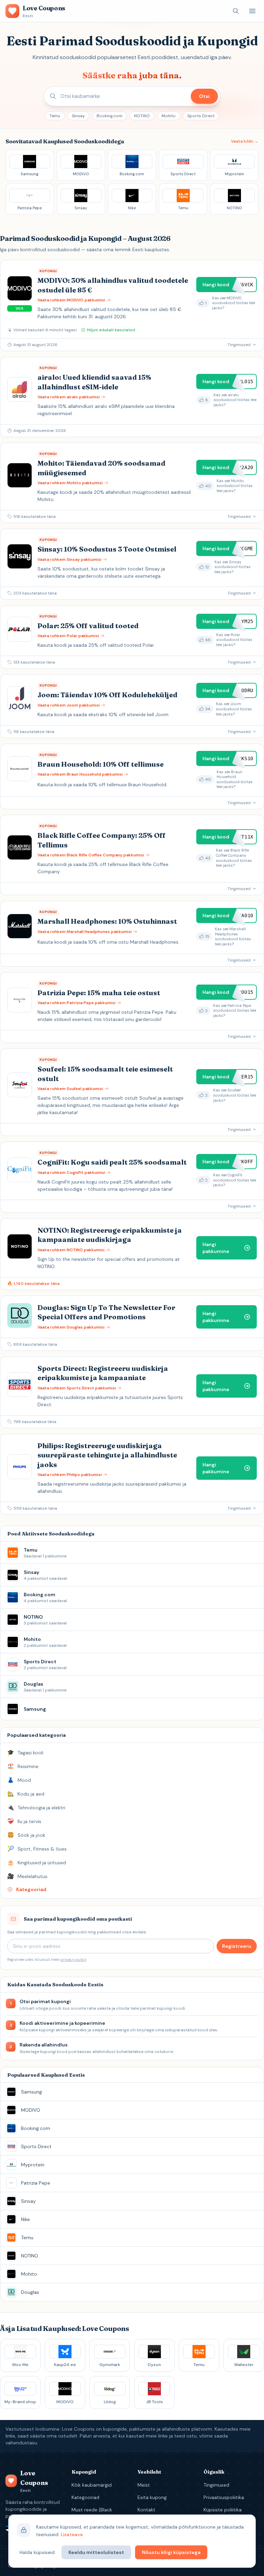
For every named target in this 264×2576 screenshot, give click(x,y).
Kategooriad (85, 2497)
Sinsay (78, 116)
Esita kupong (152, 2497)
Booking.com (109, 116)
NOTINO (142, 116)
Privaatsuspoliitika (224, 2497)
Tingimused (216, 2485)
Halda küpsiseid (37, 2552)
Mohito (169, 116)
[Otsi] (236, 11)
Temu (55, 116)
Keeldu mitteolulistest (96, 2552)
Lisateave (72, 2534)
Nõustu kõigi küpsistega (171, 2552)
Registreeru (237, 1946)
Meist (144, 2485)
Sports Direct (201, 116)
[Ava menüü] (252, 11)
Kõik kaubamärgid (92, 2485)
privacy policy (73, 1959)
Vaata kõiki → (245, 141)
